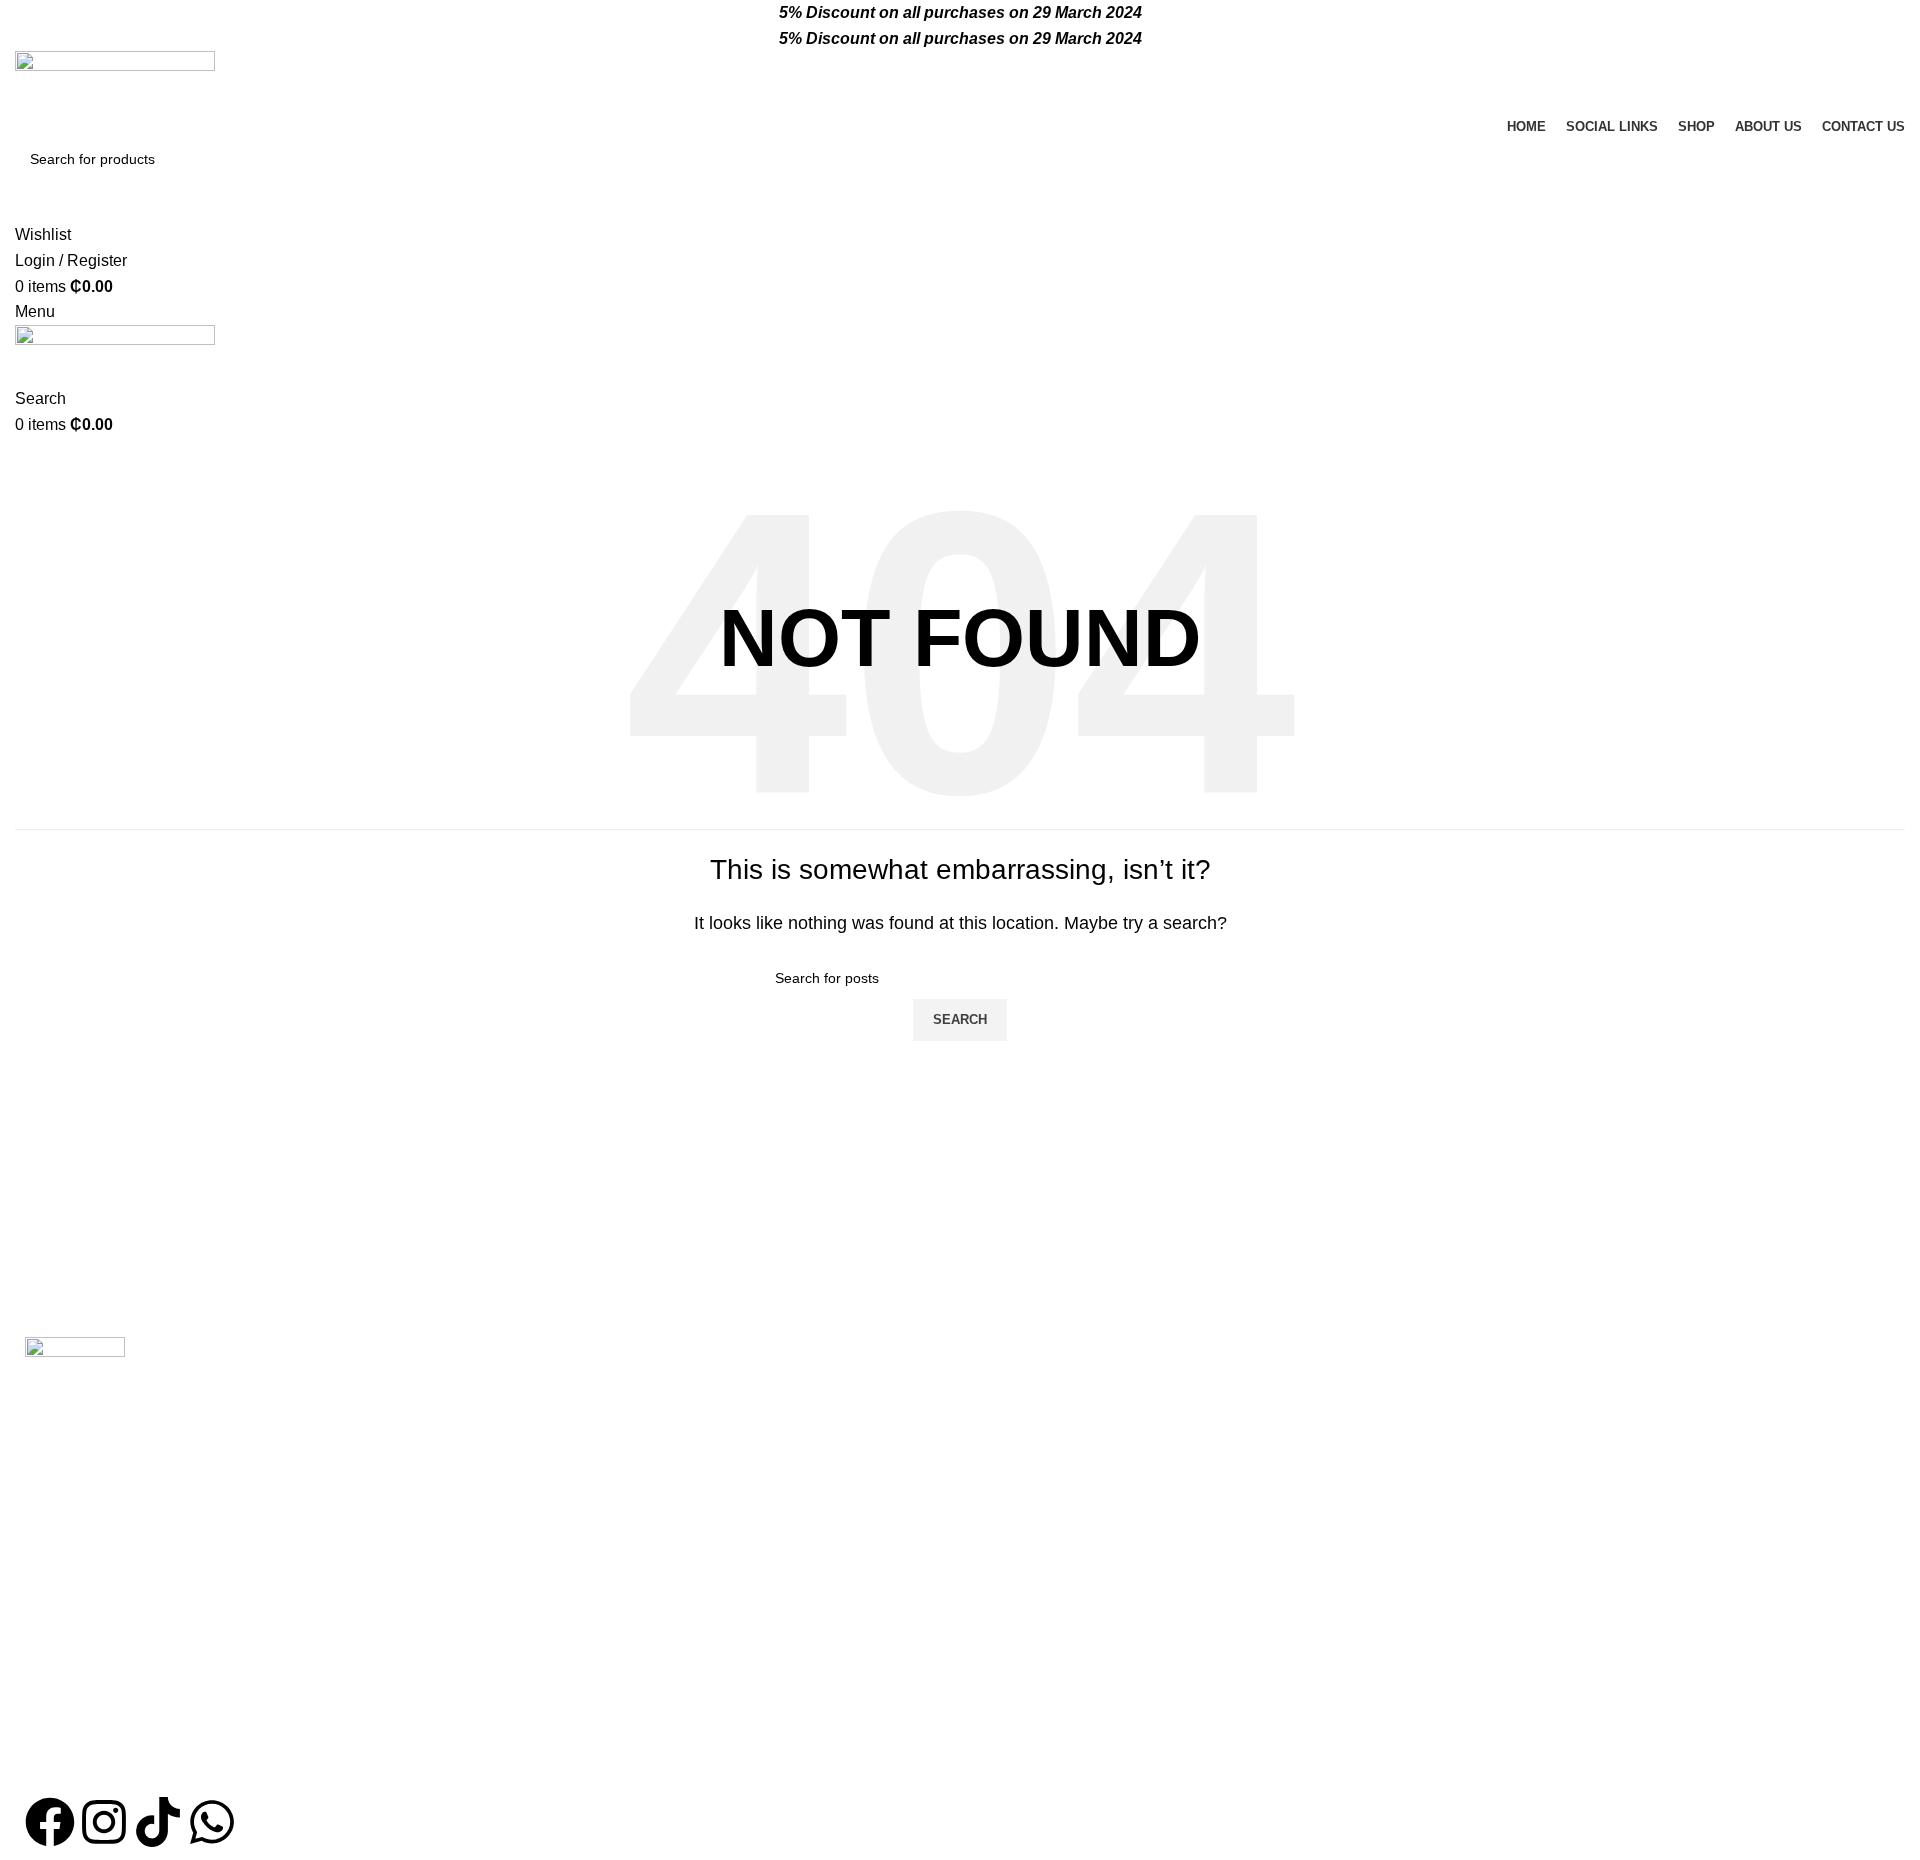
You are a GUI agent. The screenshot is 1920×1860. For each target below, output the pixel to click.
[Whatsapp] (212, 1822)
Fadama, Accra (708, 1380)
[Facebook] (50, 1822)
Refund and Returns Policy (1390, 1455)
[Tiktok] (158, 1822)
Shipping (1327, 1492)
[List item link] (320, 1640)
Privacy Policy (1345, 1417)
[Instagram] (104, 1822)
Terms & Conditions (1364, 1380)
